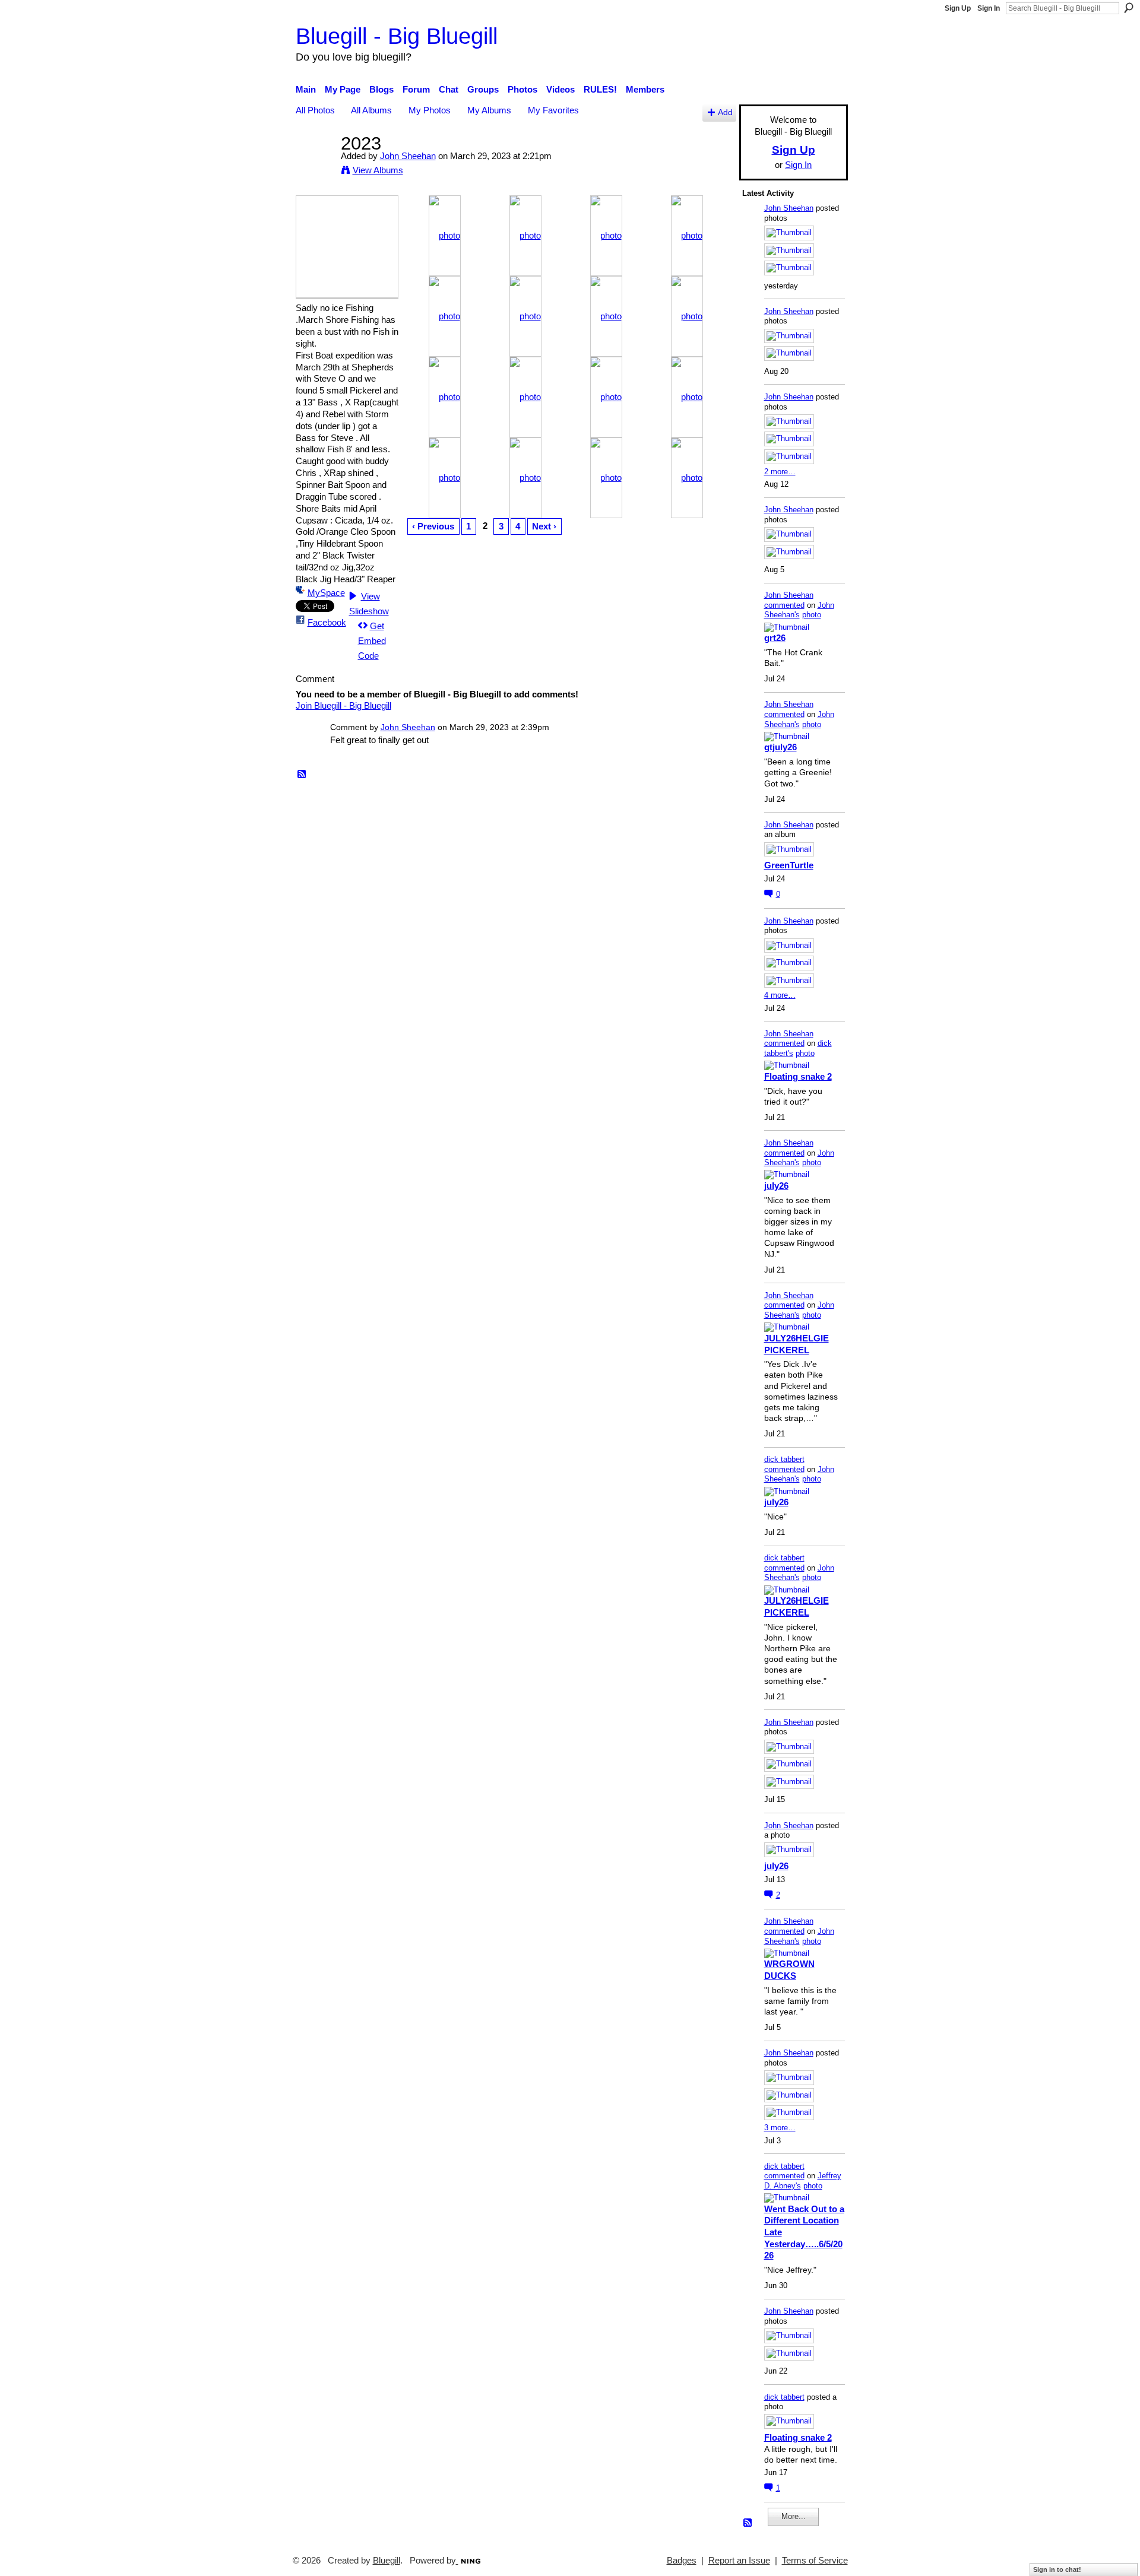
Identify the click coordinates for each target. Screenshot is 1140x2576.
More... (794, 2516)
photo (812, 615)
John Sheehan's (799, 610)
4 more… (780, 995)
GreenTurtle (789, 865)
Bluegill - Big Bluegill (397, 36)
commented (784, 605)
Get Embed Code (372, 641)
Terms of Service (815, 2561)
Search (1129, 8)
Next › (544, 526)
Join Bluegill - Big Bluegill (343, 705)
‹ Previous (433, 526)
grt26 (775, 638)
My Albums (489, 110)
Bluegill (387, 2561)
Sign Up (958, 8)
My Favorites (553, 110)
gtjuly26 (780, 747)
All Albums (371, 110)
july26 (776, 1186)
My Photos (430, 110)
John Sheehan (408, 156)
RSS (302, 775)
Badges (682, 2561)
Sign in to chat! (1057, 2569)
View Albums (378, 170)
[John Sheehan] (315, 165)
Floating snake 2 (798, 1076)
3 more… (780, 2128)
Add (725, 112)
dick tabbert (784, 1459)
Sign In (989, 8)
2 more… (780, 472)
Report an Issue (739, 2561)
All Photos (315, 110)
